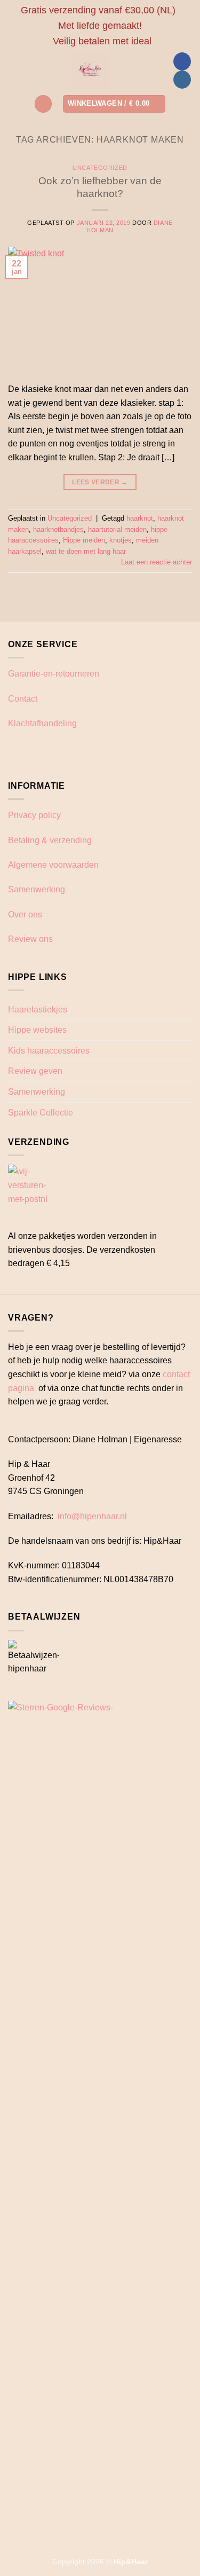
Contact (23, 699)
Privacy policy (34, 815)
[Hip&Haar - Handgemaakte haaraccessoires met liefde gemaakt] (90, 70)
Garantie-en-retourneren (54, 674)
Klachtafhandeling (42, 723)
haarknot (140, 518)
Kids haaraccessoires (49, 1051)
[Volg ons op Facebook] (182, 61)
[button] (43, 104)
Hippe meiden (84, 540)
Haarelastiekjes (38, 1010)
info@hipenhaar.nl (92, 1516)
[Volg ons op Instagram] (182, 80)
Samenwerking (37, 889)
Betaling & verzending (50, 840)
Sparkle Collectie (41, 1113)
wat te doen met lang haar (86, 551)
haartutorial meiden (117, 529)
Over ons (25, 914)
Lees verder (100, 482)
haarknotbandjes (58, 529)
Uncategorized (100, 168)
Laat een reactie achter (157, 562)
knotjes (121, 540)
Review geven (35, 1071)
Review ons (30, 939)
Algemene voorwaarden (53, 865)
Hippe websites (37, 1030)
